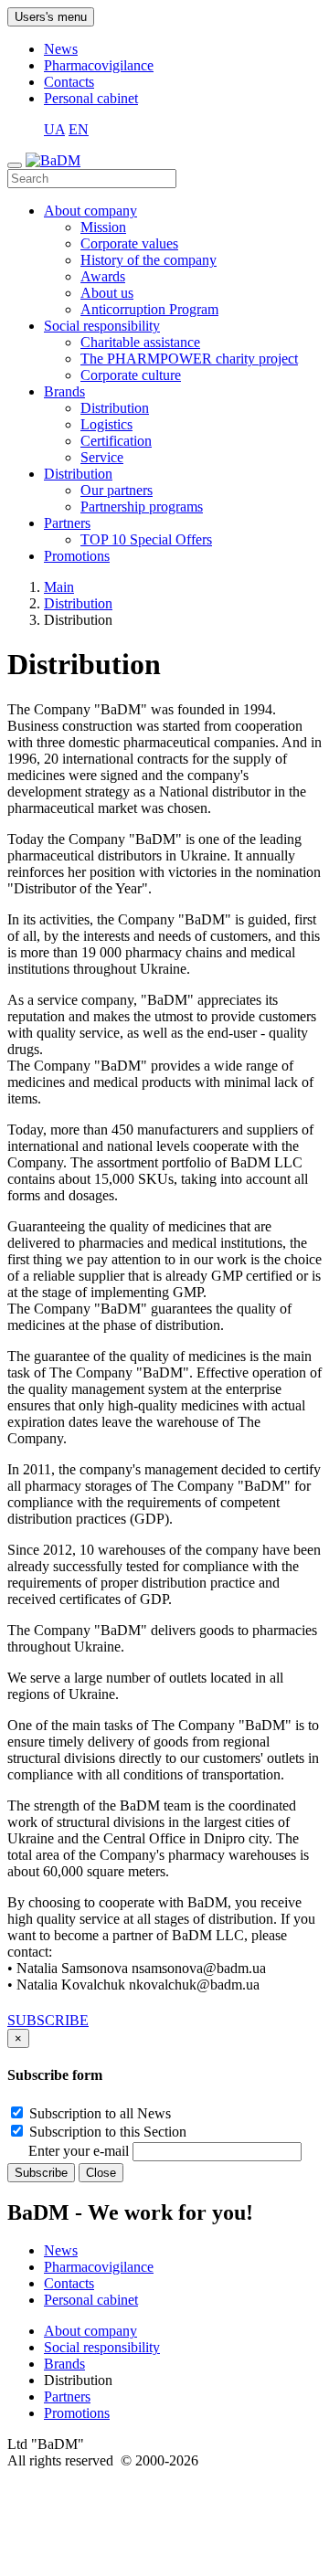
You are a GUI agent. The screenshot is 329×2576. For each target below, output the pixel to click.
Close (101, 2173)
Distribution (115, 408)
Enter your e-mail (80, 2151)
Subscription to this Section (106, 2132)
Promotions (77, 556)
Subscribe (41, 2173)
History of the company (149, 260)
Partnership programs (142, 507)
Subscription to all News (98, 2113)
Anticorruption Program (149, 309)
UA (54, 129)
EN (79, 129)
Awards (103, 276)
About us (107, 293)
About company (90, 211)
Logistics (106, 424)
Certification (116, 441)
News (61, 49)
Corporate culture (131, 375)
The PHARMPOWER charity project (189, 359)
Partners (67, 523)
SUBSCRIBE (48, 2020)
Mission (103, 227)
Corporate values (129, 243)
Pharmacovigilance (99, 65)
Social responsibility (102, 326)
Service (102, 457)
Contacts (69, 82)
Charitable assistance (140, 342)
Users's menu (51, 17)
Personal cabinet (91, 98)
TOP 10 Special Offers (146, 539)
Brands (64, 391)
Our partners (117, 490)
